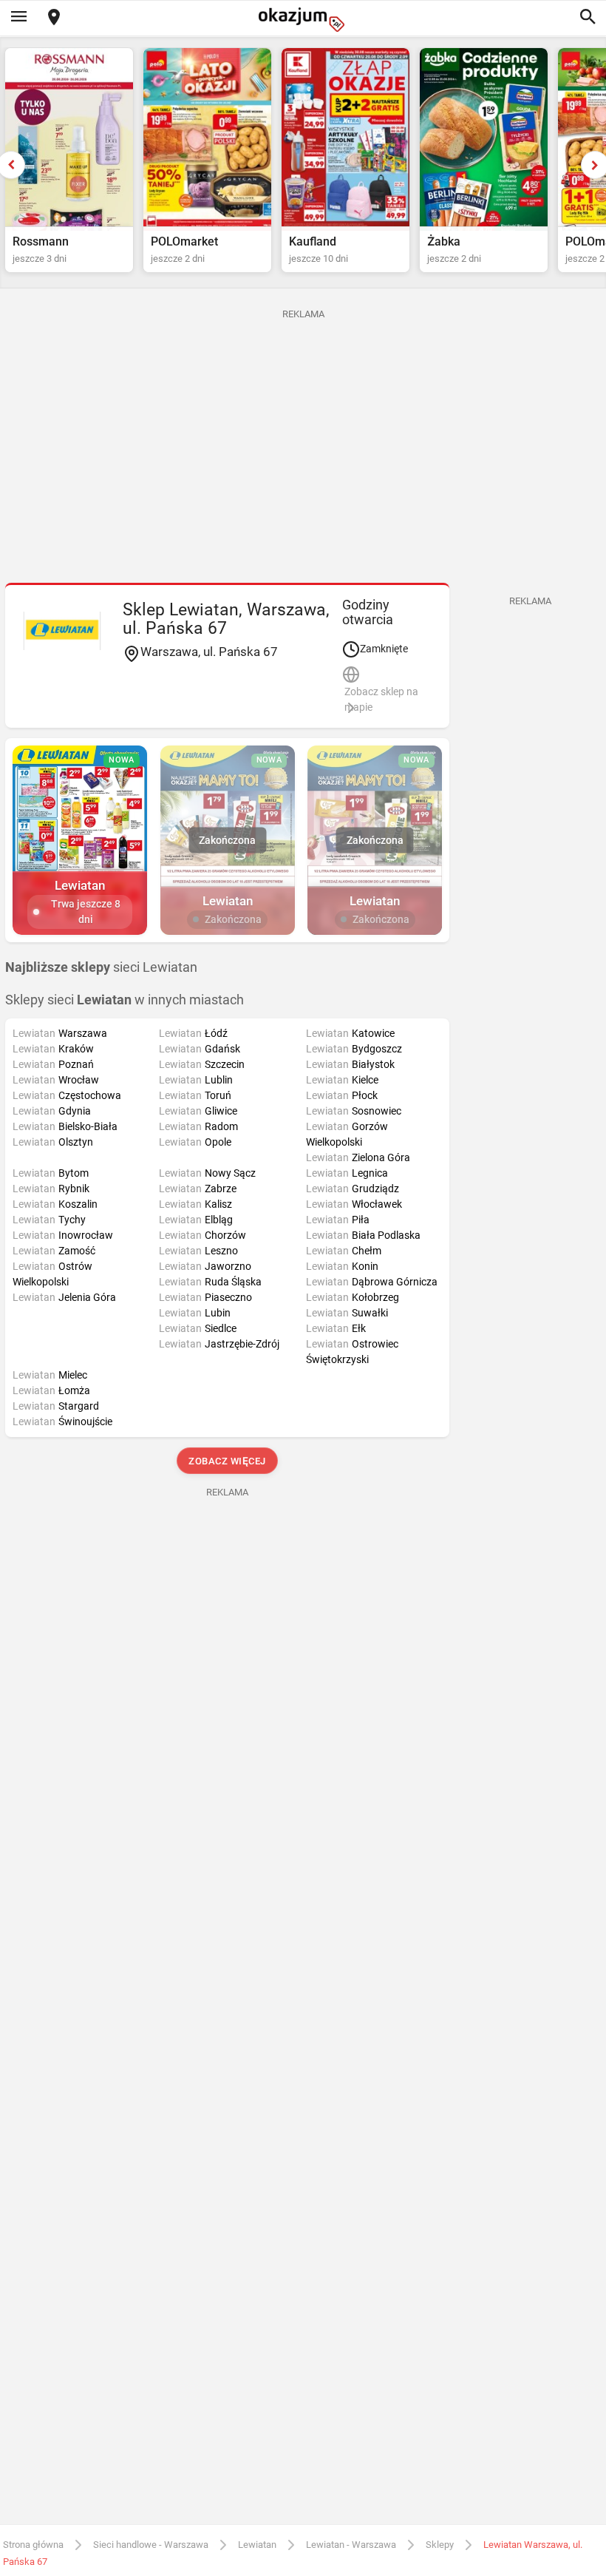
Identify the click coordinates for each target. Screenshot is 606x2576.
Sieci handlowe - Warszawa (151, 2545)
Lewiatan (257, 2545)
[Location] (54, 18)
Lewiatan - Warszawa (351, 2545)
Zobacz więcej (227, 1461)
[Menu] (18, 18)
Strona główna (33, 2545)
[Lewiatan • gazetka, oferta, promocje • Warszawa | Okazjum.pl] (62, 631)
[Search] (588, 18)
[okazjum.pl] (303, 20)
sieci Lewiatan (101, 967)
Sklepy (440, 2545)
